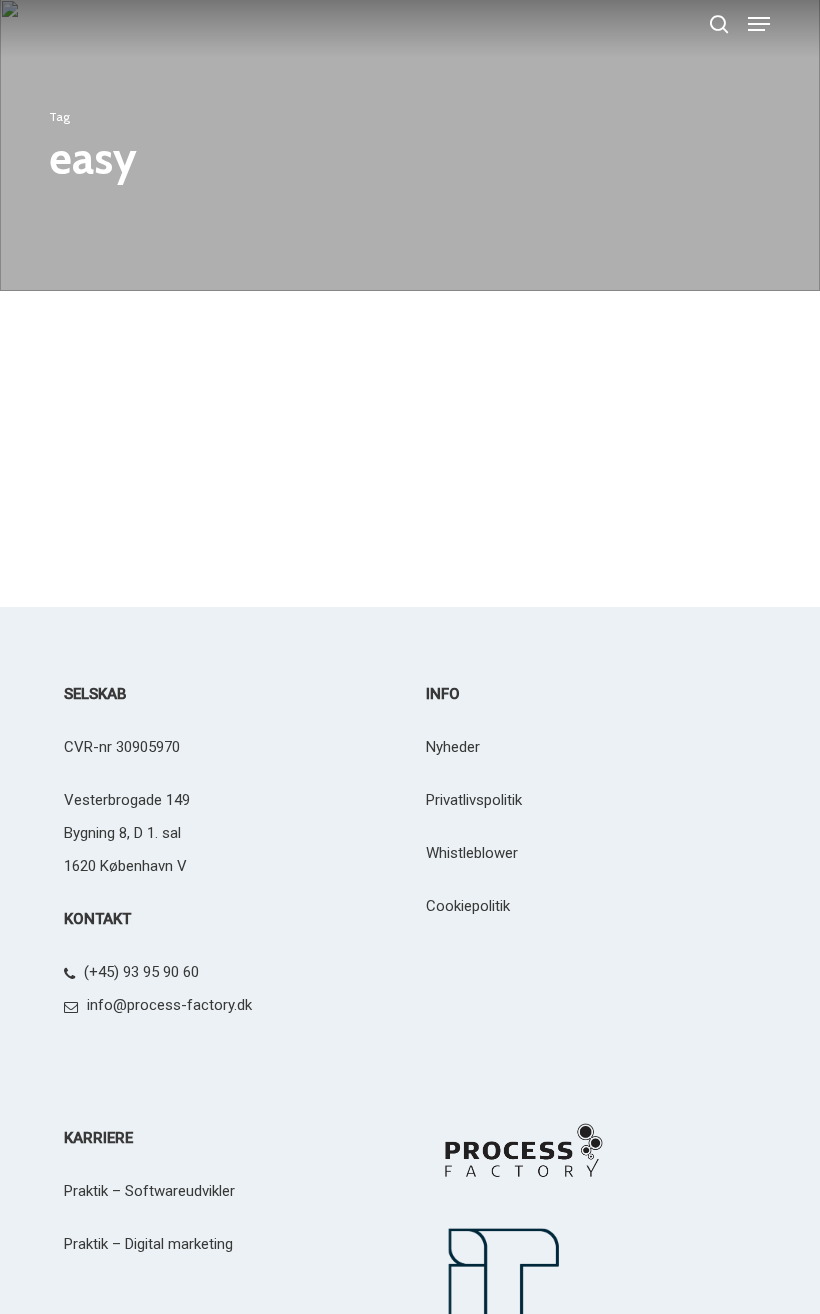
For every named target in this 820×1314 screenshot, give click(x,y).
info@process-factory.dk (169, 1005)
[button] (759, 24)
